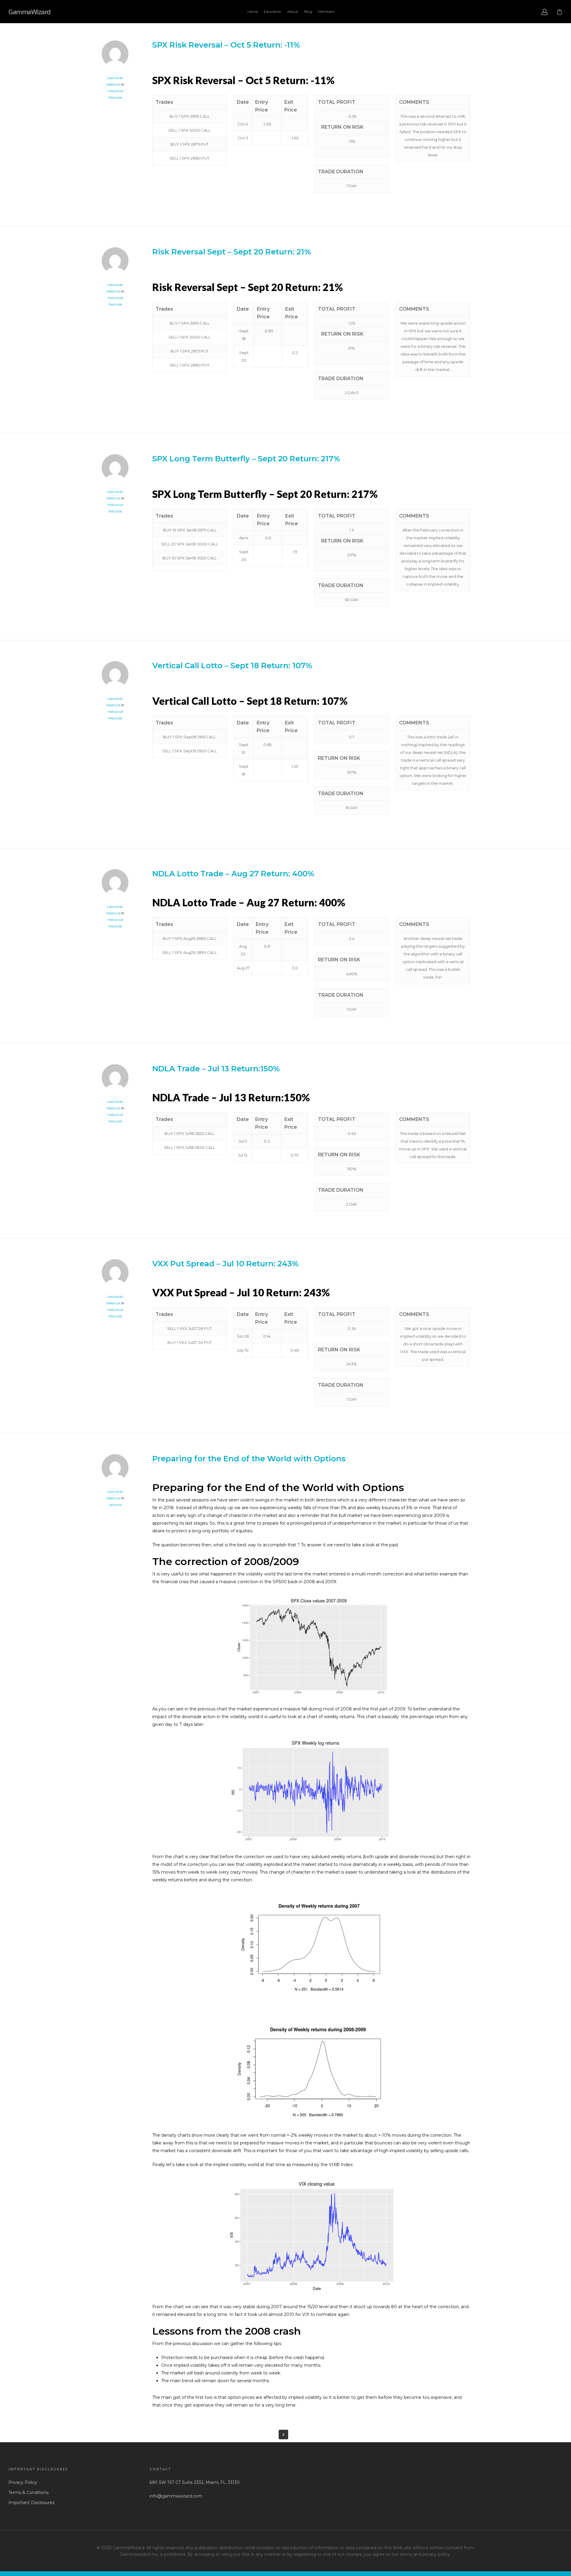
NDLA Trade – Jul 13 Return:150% (216, 1069)
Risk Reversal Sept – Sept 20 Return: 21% (232, 252)
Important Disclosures (31, 2503)
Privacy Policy (23, 2482)
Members (326, 11)
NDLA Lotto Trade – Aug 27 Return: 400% (233, 874)
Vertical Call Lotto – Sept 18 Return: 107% (232, 666)
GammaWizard (29, 12)
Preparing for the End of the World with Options (249, 1459)
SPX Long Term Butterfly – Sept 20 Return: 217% (246, 459)
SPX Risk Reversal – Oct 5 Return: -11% (226, 45)
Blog (308, 11)
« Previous (283, 2435)
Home (253, 11)
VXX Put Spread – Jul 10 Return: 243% (225, 1264)
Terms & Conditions (28, 2492)
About (293, 11)
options (115, 1505)
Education (273, 11)
